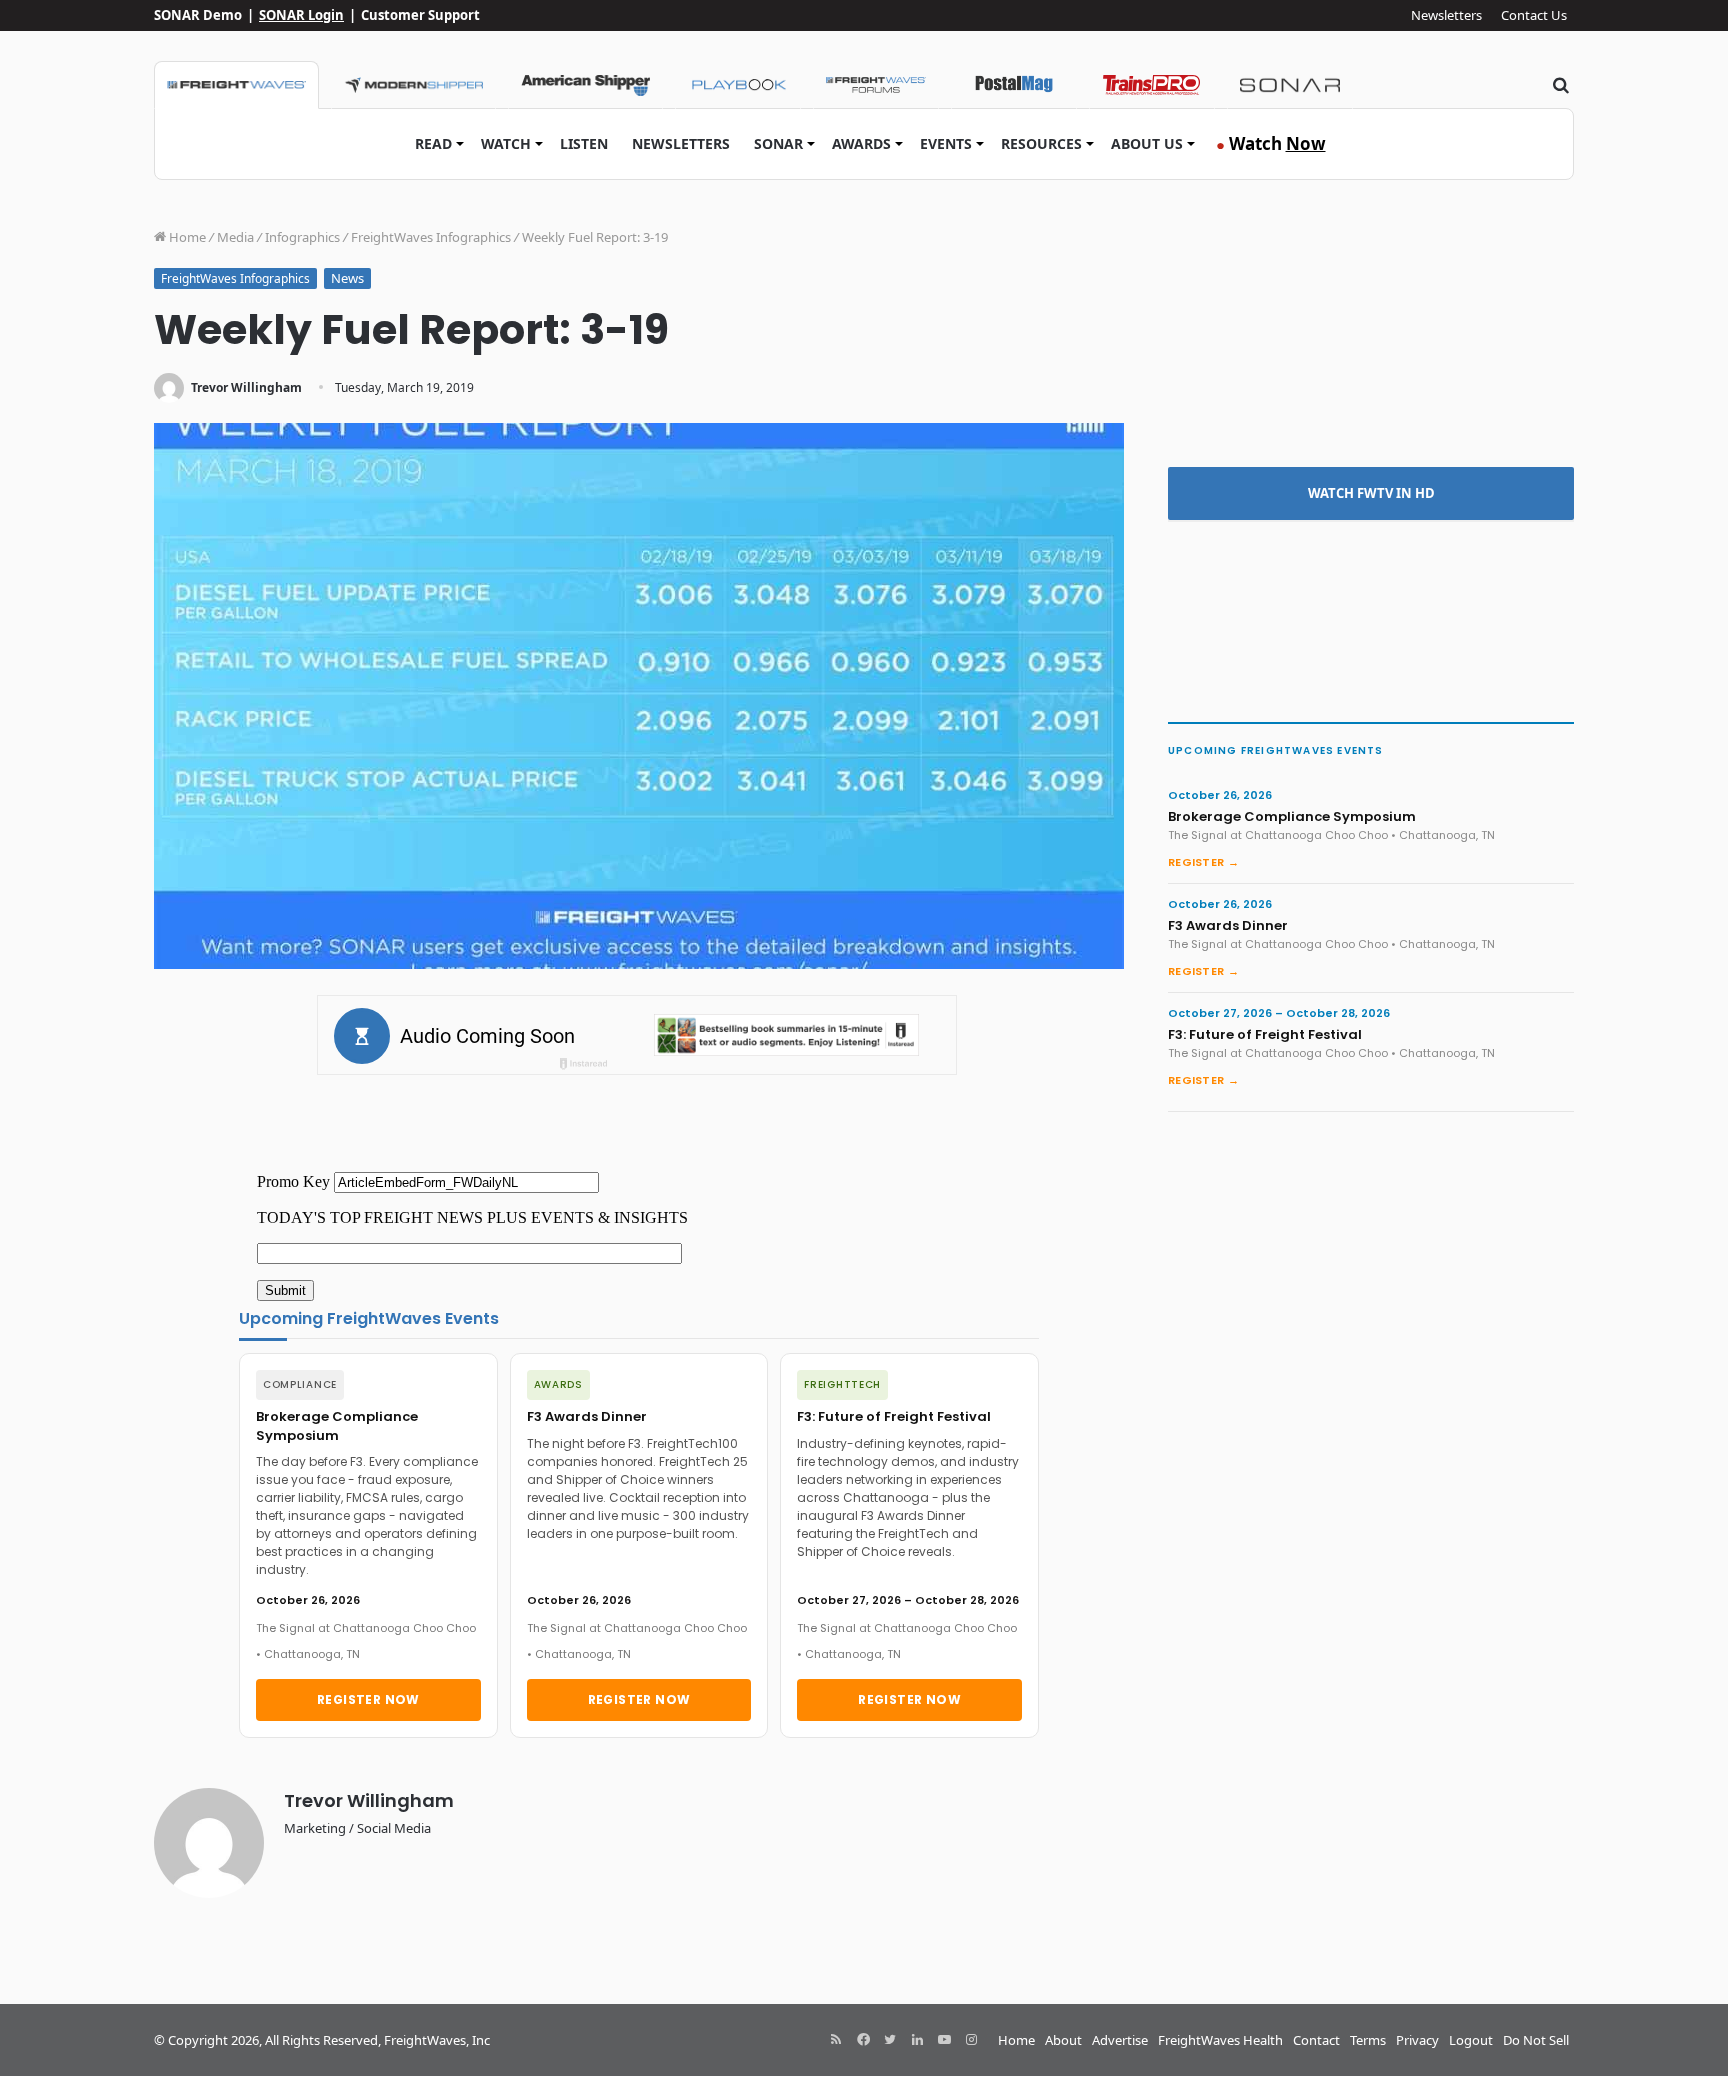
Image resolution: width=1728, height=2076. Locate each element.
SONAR (778, 143)
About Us (1147, 143)
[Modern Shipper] (413, 85)
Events (946, 143)
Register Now (368, 1699)
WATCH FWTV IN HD (1371, 493)
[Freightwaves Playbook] (738, 85)
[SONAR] (1290, 85)
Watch (506, 143)
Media (235, 237)
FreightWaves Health (1220, 2040)
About (1063, 2040)
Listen (584, 143)
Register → (1203, 862)
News (347, 278)
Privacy (1417, 2040)
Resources (1041, 143)
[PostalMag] (1014, 85)
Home (186, 237)
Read (433, 143)
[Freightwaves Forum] (876, 85)
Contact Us (1534, 15)
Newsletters (1446, 15)
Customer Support (420, 15)
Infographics (302, 237)
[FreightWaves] (236, 85)
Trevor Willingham (246, 387)
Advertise (1120, 2040)
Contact (1316, 2040)
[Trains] (1152, 85)
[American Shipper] (585, 85)
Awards (861, 143)
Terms (1368, 2040)
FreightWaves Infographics (431, 237)
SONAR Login (301, 15)
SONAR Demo (198, 15)
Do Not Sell (1536, 2040)
